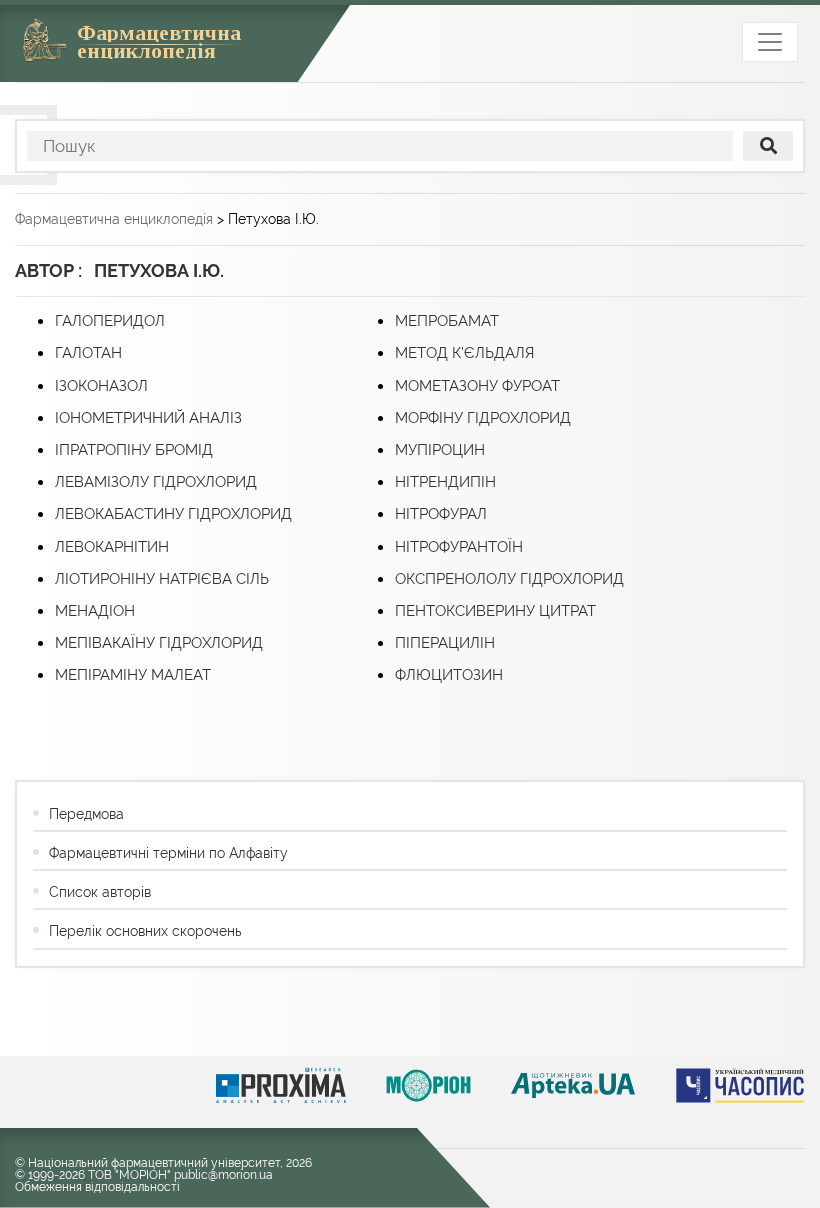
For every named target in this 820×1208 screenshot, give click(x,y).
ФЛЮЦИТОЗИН (449, 675)
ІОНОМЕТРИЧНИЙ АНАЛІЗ (148, 418)
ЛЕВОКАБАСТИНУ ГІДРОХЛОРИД (173, 514)
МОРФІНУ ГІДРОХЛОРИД (483, 418)
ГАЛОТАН (88, 353)
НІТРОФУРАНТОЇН (459, 547)
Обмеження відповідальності (97, 1187)
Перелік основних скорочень (145, 931)
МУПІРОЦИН (440, 450)
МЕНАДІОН (95, 611)
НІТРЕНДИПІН (445, 482)
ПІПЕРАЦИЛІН (445, 643)
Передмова (86, 814)
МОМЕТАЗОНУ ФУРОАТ (477, 386)
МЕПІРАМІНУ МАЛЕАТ (133, 675)
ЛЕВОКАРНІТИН (112, 547)
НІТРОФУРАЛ (441, 514)
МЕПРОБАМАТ (447, 321)
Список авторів (100, 892)
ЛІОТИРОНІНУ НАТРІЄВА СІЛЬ (162, 579)
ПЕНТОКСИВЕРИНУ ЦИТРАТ (495, 611)
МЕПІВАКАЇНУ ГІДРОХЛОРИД (159, 643)
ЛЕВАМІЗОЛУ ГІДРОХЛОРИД (156, 482)
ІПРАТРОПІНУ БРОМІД (134, 450)
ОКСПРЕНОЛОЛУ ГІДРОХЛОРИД (509, 579)
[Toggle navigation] (770, 42)
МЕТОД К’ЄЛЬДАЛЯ (464, 353)
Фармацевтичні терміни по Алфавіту (168, 853)
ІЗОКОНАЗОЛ (101, 386)
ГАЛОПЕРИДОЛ (110, 321)
